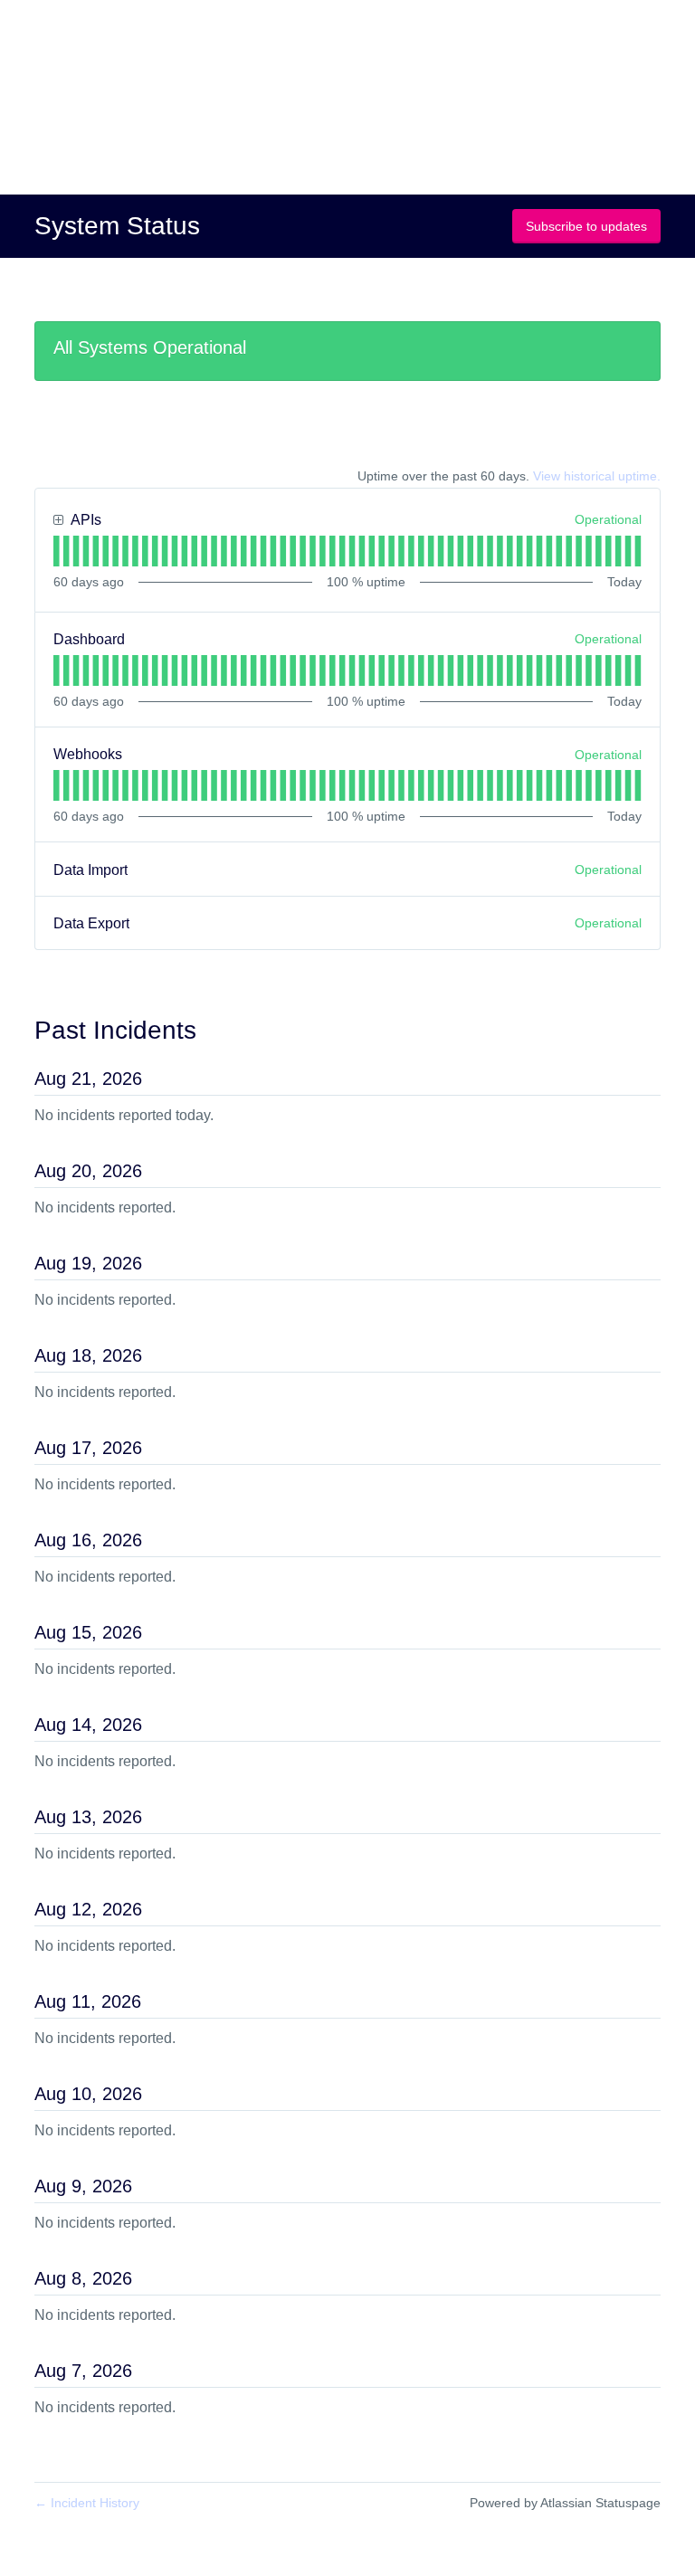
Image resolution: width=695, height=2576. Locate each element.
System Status (117, 226)
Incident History (87, 2503)
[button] (586, 226)
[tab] (57, 551)
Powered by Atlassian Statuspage (565, 2503)
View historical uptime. (597, 476)
